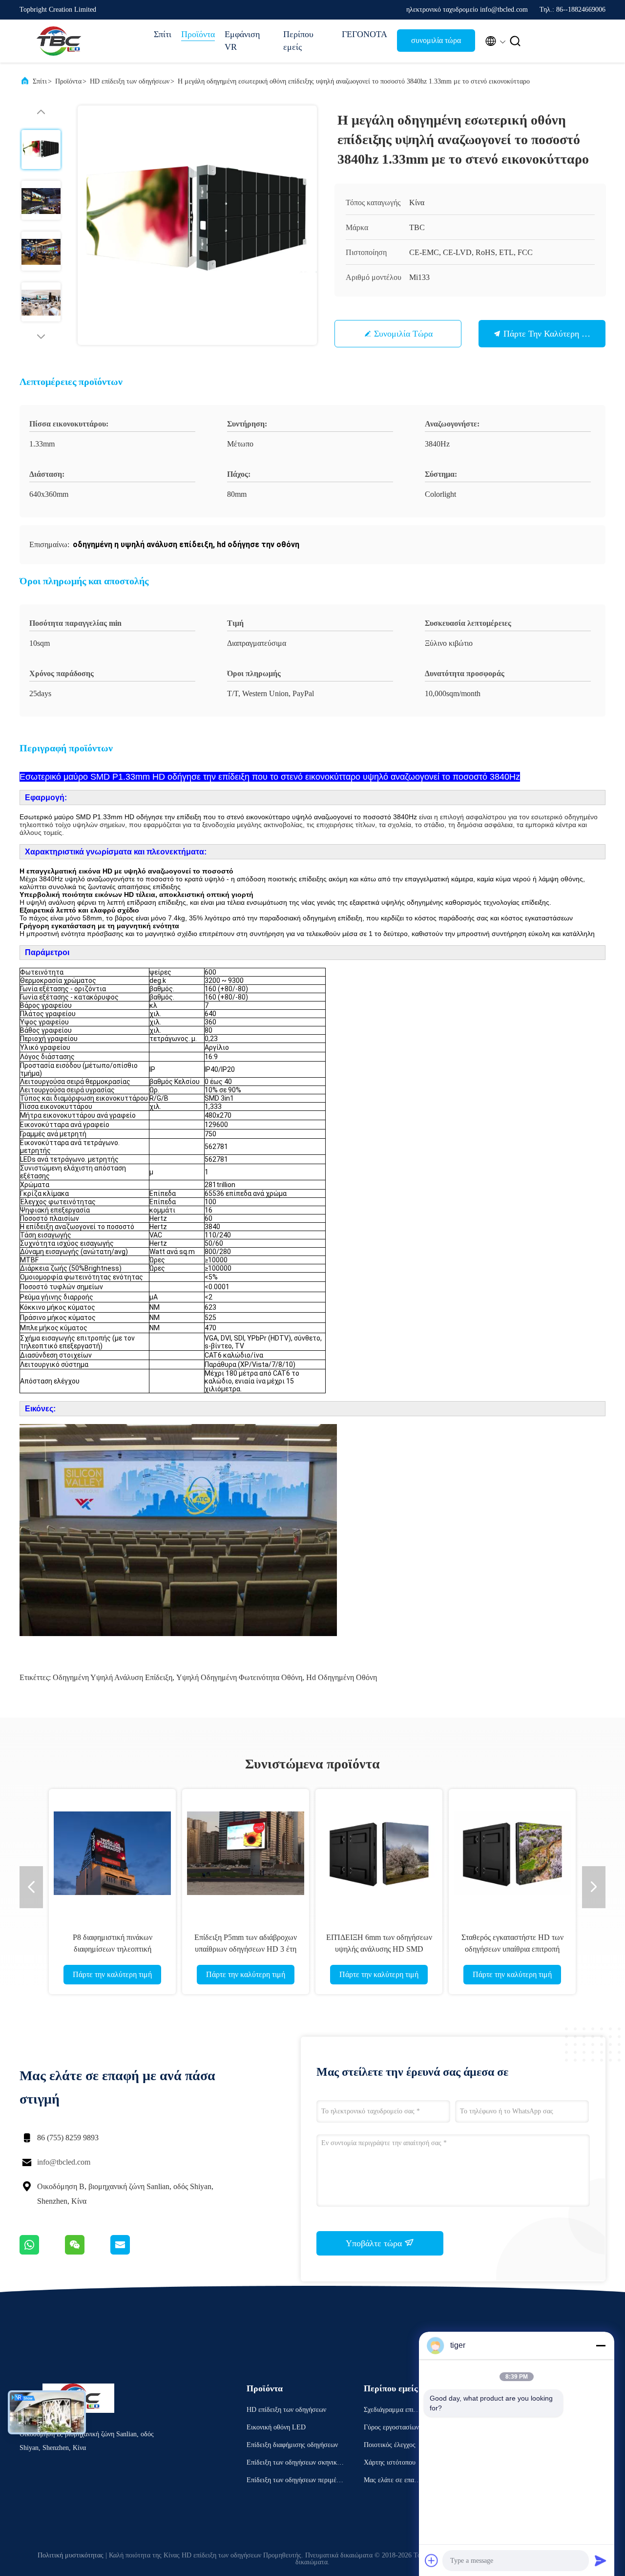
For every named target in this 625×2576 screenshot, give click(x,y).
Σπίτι (163, 34)
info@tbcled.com (64, 2162)
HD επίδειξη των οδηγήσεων (130, 81)
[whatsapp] (42, 2252)
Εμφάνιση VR (242, 41)
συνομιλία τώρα (436, 40)
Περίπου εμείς (298, 41)
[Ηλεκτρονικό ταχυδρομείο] (132, 2252)
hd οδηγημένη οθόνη (342, 1677)
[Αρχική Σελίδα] (59, 41)
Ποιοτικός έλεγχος (390, 2445)
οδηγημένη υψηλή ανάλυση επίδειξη (113, 1677)
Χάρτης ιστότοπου (390, 2462)
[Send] (601, 2560)
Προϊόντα (198, 34)
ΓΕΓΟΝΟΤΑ (365, 34)
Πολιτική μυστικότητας (71, 2555)
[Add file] (432, 2560)
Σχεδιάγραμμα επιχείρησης (393, 2411)
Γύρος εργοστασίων (391, 2427)
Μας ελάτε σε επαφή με (393, 2481)
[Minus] (601, 2345)
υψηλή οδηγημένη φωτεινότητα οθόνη (239, 1677)
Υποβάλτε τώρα (375, 2243)
